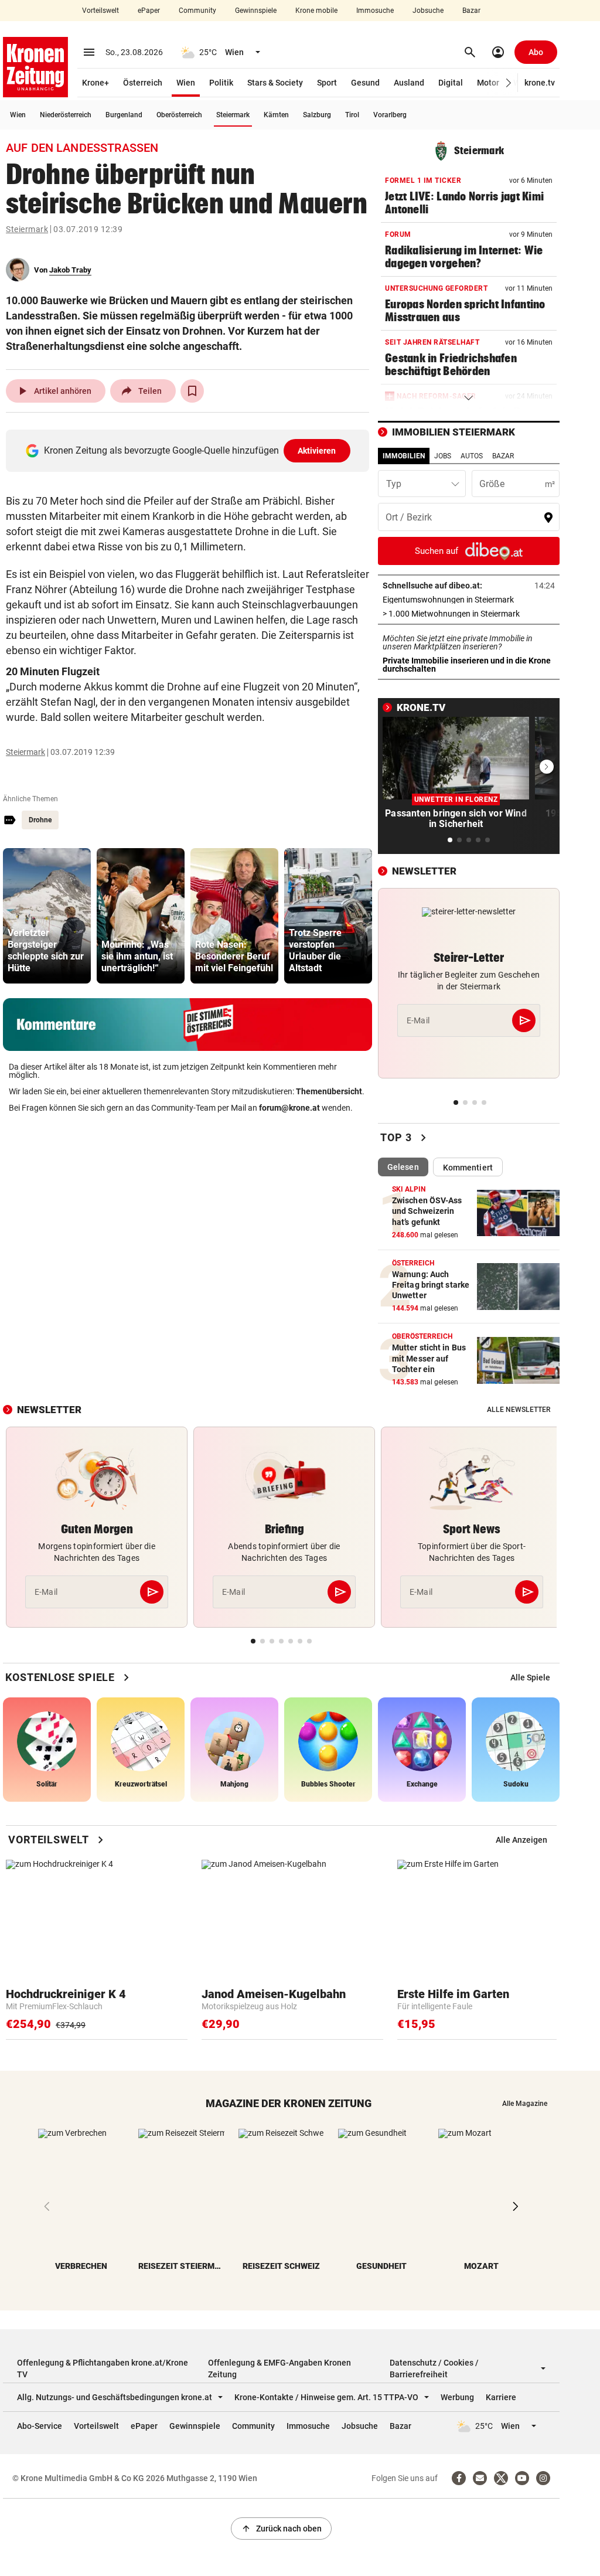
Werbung (457, 2397)
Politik (221, 83)
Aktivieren (317, 451)
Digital (451, 83)
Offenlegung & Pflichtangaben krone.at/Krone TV (103, 2369)
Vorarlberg (390, 115)
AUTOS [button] (472, 456)
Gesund (365, 83)
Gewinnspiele (256, 11)
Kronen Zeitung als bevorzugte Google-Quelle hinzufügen (190, 450)
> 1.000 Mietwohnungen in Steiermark (469, 614)
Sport (327, 83)
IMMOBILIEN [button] (404, 456)
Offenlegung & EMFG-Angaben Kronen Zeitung (279, 2369)
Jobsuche (428, 11)
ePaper (149, 11)
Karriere (501, 2397)
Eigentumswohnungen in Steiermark (469, 600)
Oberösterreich (179, 115)
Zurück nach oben (281, 2529)
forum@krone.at (289, 1108)
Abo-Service (40, 2426)
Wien (186, 83)
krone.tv (540, 83)
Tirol (352, 115)
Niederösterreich (66, 115)
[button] (509, 83)
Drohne (40, 820)
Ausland (409, 83)
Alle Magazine (525, 2104)
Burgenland (124, 115)
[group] (47, 916)
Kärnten (276, 115)
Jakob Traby (70, 270)
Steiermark (233, 115)
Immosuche (375, 11)
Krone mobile (316, 11)
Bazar (471, 11)
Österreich (143, 83)
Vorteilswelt (100, 11)
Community (197, 11)
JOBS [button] (443, 456)
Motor (488, 83)
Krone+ (96, 83)
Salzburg (317, 115)
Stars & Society (275, 83)
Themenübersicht (329, 1091)
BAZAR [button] (503, 456)
